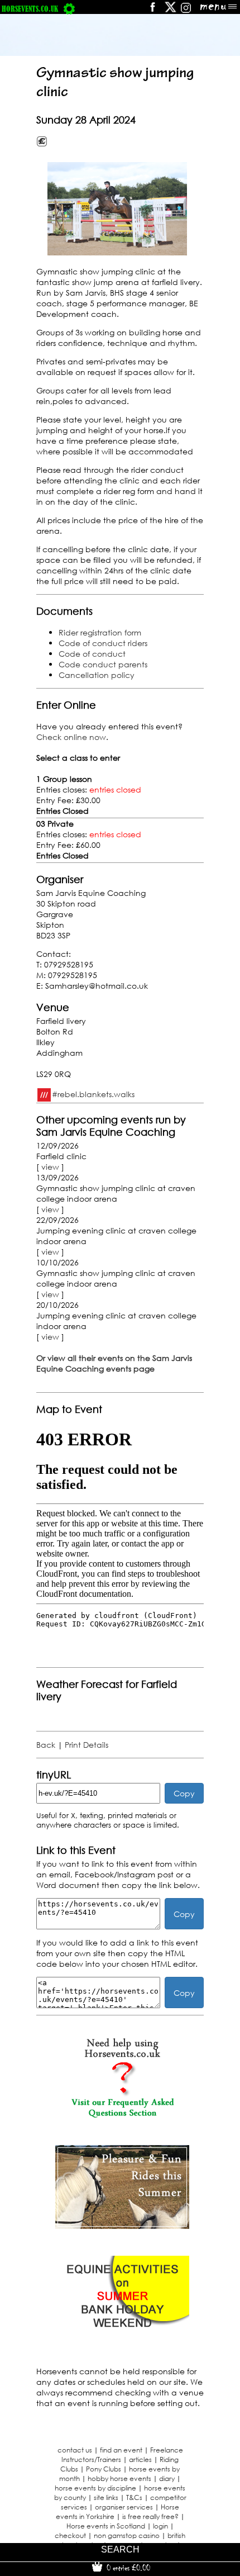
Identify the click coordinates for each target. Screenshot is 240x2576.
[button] (117, 209)
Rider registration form (100, 632)
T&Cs (134, 2497)
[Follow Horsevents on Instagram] (186, 11)
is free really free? (150, 2516)
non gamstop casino (127, 2535)
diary (167, 2478)
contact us (75, 2450)
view (50, 1167)
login (160, 2526)
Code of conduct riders (103, 643)
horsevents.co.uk (30, 9)
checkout (70, 2535)
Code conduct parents (103, 664)
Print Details (87, 1745)
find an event (121, 2450)
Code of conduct (92, 654)
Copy (184, 1793)
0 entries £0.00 (127, 2568)
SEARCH (120, 2549)
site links (106, 2497)
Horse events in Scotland (106, 2526)
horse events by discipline (95, 2488)
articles (140, 2459)
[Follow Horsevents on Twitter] (171, 11)
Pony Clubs (104, 2469)
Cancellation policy (97, 675)
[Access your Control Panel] (69, 9)
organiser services (124, 2507)
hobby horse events (119, 2478)
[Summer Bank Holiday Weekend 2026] (122, 2337)
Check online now (71, 737)
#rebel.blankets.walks (93, 1094)
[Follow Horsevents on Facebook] (152, 11)
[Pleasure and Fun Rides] (122, 2226)
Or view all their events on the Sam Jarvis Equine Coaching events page (114, 1363)
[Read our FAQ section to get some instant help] (122, 2115)
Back (46, 1745)
